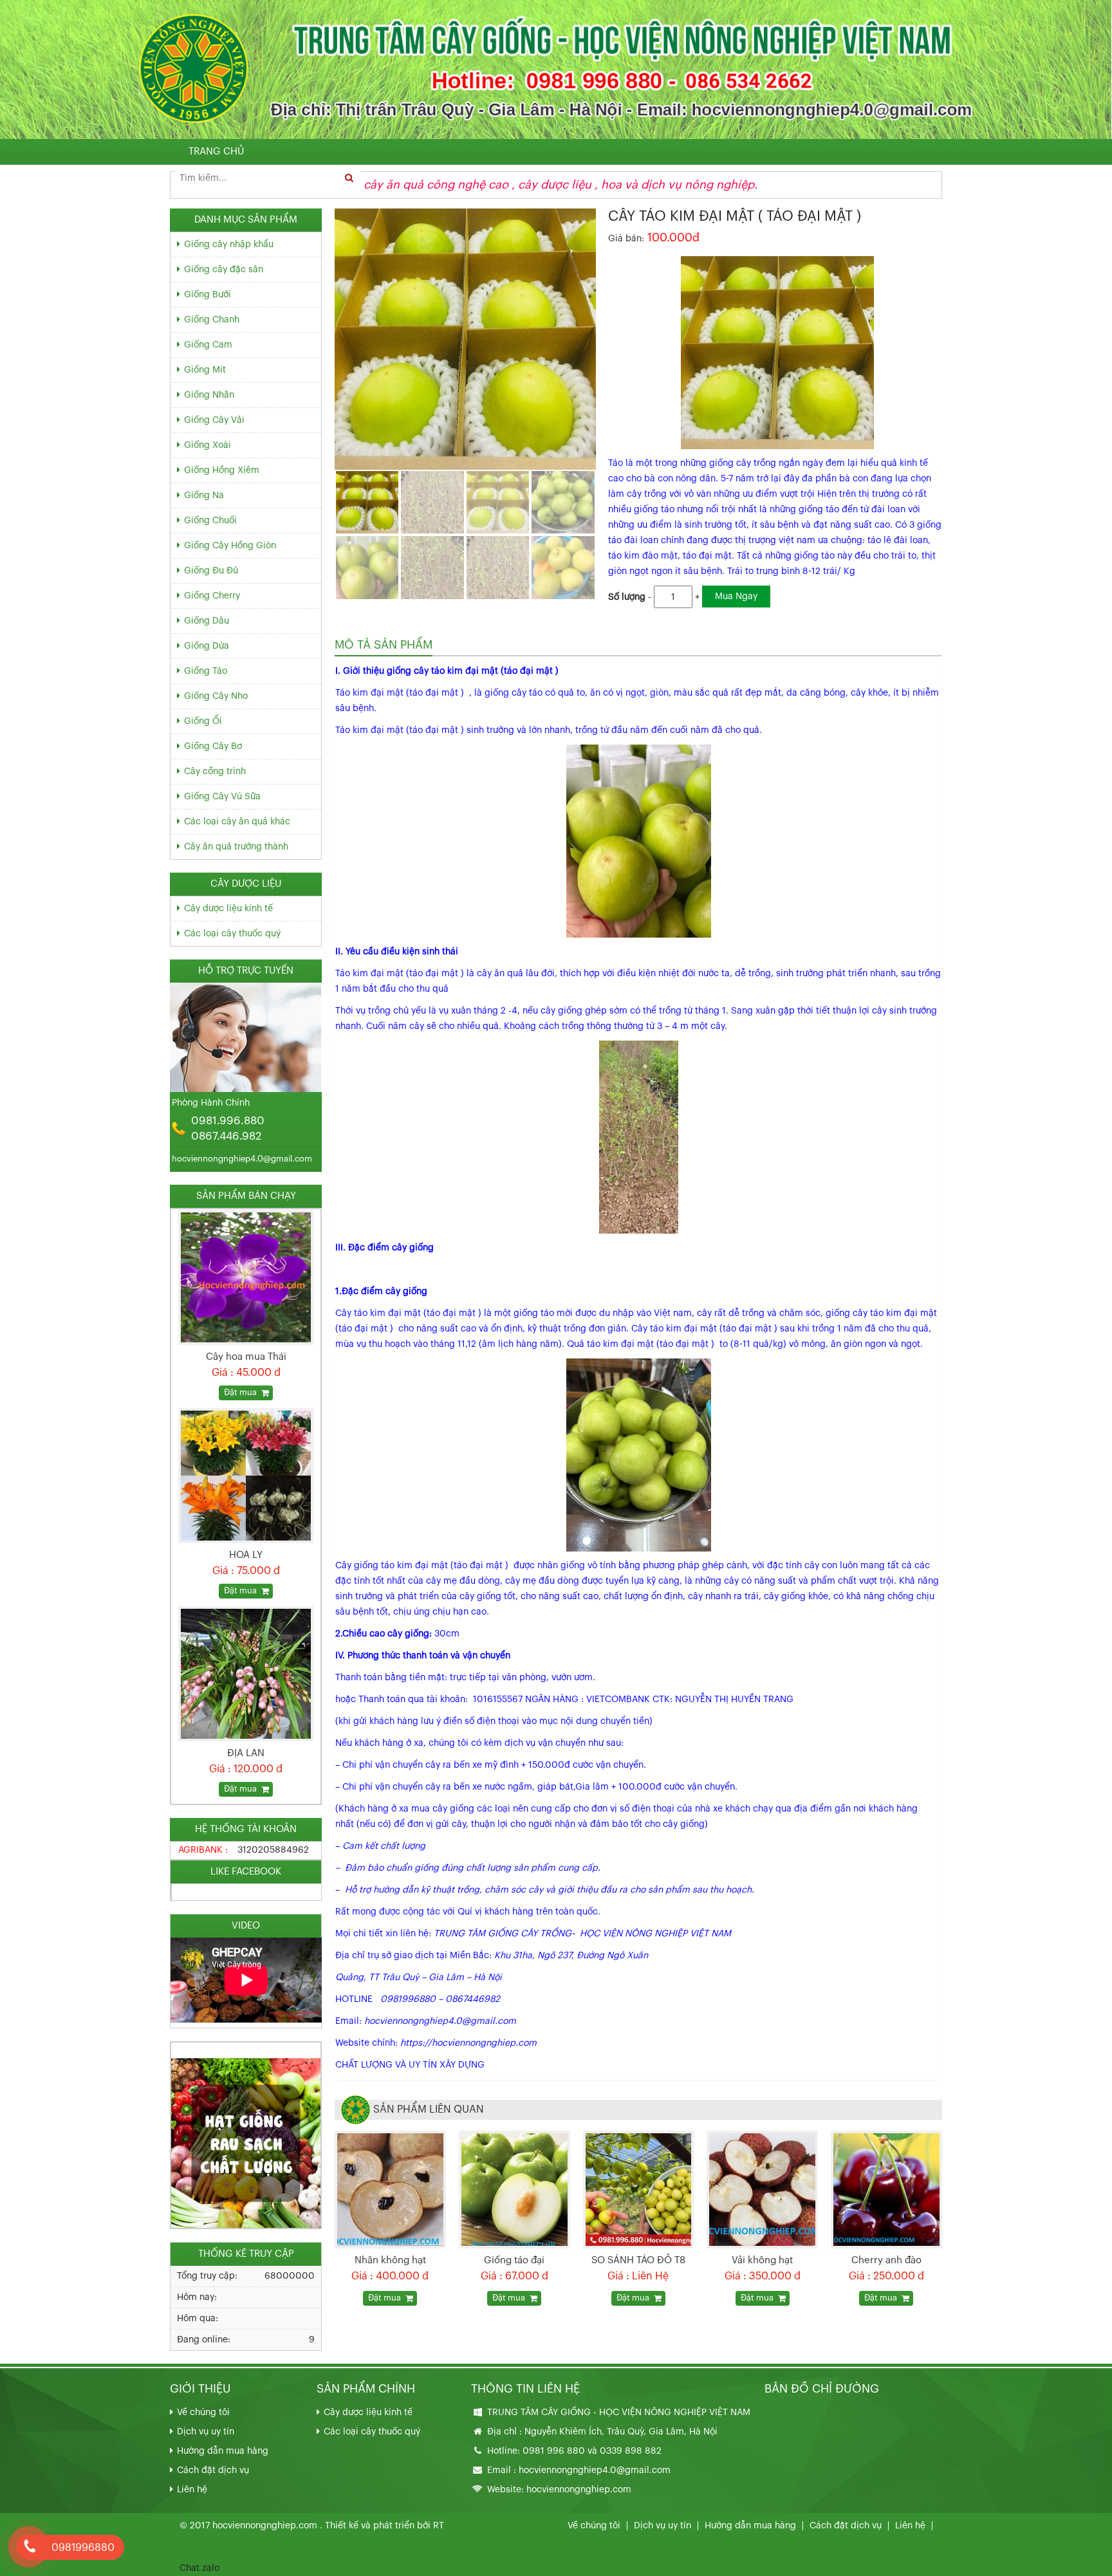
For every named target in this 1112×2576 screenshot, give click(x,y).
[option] (246, 1305)
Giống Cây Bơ (213, 746)
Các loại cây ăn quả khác (237, 822)
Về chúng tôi (203, 2413)
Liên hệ (192, 2490)
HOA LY (246, 1555)
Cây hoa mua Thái (246, 1357)
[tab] (384, 645)
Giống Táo (206, 671)
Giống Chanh (212, 320)
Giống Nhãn (209, 395)
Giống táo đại (514, 2260)
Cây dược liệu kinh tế (228, 909)
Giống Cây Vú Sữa (222, 797)
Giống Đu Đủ (211, 571)
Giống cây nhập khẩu (229, 245)
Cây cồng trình (215, 772)
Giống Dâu (207, 621)
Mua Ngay (736, 597)
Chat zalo (199, 2568)
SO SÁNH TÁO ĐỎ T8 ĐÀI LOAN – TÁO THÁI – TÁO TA (638, 2262)
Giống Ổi (203, 721)
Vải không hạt (762, 2260)
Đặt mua (385, 2298)
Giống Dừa (207, 646)
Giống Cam (208, 345)
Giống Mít (205, 370)
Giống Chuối (210, 521)
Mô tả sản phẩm (384, 645)
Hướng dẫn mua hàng (223, 2451)
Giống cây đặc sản (224, 270)
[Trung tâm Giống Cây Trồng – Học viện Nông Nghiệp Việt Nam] (556, 69)
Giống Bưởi (208, 295)
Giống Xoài (208, 445)
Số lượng (627, 597)
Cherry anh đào (886, 2260)
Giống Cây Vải (214, 420)
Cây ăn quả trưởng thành (236, 847)
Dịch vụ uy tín (206, 2432)
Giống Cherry (212, 596)
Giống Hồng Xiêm (222, 470)
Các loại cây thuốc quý (232, 934)
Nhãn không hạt (390, 2260)
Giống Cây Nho (216, 696)
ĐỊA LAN (246, 1753)
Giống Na (204, 496)
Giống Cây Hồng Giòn (230, 546)
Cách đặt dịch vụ (213, 2470)
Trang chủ (216, 152)
